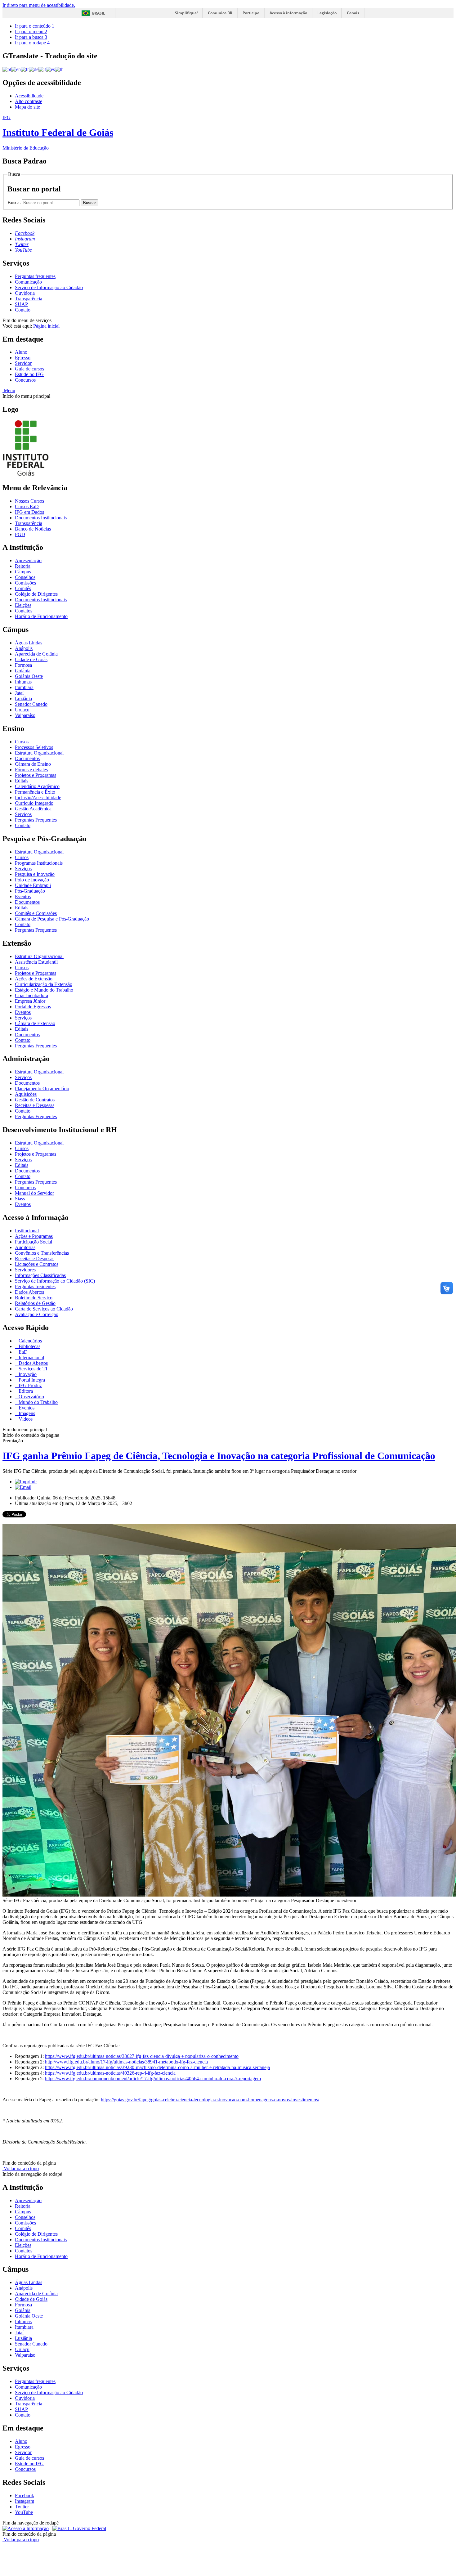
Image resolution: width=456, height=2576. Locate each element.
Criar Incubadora (31, 995)
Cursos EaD (27, 506)
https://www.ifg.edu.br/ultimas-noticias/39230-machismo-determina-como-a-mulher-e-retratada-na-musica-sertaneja (157, 2067)
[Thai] (59, 69)
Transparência (29, 299)
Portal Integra (31, 1380)
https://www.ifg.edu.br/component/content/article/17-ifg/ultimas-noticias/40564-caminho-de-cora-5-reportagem (153, 2079)
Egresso (23, 358)
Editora (25, 1391)
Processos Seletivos (34, 747)
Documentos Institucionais (41, 518)
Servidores (25, 1270)
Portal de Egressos (33, 1007)
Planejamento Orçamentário (42, 1089)
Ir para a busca (31, 37)
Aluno (21, 352)
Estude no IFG (29, 374)
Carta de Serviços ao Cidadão (44, 1309)
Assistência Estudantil (36, 962)
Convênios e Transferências (42, 1253)
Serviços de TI (32, 1369)
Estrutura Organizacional (39, 753)
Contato (23, 310)
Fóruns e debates (31, 770)
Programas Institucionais (39, 863)
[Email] (23, 1487)
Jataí (19, 693)
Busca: (15, 202)
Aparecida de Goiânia (36, 654)
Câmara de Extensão (35, 1023)
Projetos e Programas (36, 775)
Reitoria (23, 566)
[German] (34, 69)
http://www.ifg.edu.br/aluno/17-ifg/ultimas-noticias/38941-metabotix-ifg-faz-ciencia (126, 2062)
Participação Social (34, 1242)
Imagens (26, 1413)
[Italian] (42, 69)
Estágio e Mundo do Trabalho (44, 990)
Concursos (25, 380)
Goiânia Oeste (29, 676)
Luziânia (23, 699)
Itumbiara (24, 687)
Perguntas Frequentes (36, 820)
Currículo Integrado (34, 803)
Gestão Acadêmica (33, 809)
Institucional (27, 1231)
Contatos (24, 611)
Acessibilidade (29, 96)
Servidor (23, 363)
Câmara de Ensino (33, 764)
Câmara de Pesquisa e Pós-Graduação (52, 919)
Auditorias (25, 1247)
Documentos (27, 758)
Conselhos (25, 577)
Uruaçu (22, 710)
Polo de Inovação (32, 880)
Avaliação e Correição (37, 1314)
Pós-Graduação (30, 891)
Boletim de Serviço (34, 1298)
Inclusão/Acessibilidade (38, 797)
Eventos (23, 896)
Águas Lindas (29, 643)
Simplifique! (186, 13)
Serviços (23, 814)
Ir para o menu (31, 31)
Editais (22, 781)
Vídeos (25, 1419)
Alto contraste (29, 101)
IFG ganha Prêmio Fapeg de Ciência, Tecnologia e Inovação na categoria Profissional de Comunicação (219, 1456)
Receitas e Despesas (35, 1105)
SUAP (21, 304)
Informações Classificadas (40, 1275)
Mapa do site (27, 107)
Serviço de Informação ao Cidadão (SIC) (55, 1281)
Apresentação (28, 560)
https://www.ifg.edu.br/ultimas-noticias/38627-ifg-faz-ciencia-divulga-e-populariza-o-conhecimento (142, 2056)
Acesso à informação (288, 13)
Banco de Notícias (33, 529)
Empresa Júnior (30, 1001)
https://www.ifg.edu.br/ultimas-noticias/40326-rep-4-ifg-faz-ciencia (110, 2073)
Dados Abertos (29, 1292)
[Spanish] (50, 69)
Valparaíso (25, 715)
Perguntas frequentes (35, 276)
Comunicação (28, 282)
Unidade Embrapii (33, 885)
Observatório (31, 1397)
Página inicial (46, 326)
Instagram (25, 2501)
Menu (9, 390)
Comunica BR (220, 13)
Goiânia (23, 671)
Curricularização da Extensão (44, 984)
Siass (20, 1199)
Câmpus (23, 572)
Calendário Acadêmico (37, 786)
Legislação (327, 13)
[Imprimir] (26, 1482)
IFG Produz (30, 1385)
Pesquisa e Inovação (35, 874)
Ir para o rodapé (32, 43)
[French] (25, 69)
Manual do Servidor (34, 1193)
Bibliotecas (29, 1346)
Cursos (22, 742)
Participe (251, 13)
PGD (20, 534)
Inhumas (23, 682)
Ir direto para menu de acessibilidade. (39, 5)
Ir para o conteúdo (35, 26)
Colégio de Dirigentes (36, 594)
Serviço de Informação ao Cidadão (49, 287)
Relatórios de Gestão (35, 1303)
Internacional (31, 1357)
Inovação (27, 1374)
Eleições (23, 605)
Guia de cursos (29, 369)
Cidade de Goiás (31, 659)
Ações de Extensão (34, 979)
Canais (353, 13)
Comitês (23, 588)
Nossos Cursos (29, 501)
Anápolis (24, 648)
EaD (22, 1352)
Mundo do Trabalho (38, 1402)
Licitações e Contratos (37, 1264)
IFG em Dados (29, 512)
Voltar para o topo (21, 2168)
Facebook (25, 2495)
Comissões (25, 583)
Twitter (22, 2507)
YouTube (24, 2512)
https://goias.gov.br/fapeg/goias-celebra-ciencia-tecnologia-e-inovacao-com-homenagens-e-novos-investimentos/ (210, 2100)
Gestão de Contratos (35, 1100)
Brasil (99, 13)
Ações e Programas (34, 1236)
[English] (16, 69)
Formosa (23, 665)
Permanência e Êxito (35, 792)
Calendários (30, 1341)
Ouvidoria (25, 293)
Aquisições (26, 1094)
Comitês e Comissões (36, 913)
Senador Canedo (31, 704)
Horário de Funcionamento (41, 616)
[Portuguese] (7, 69)
